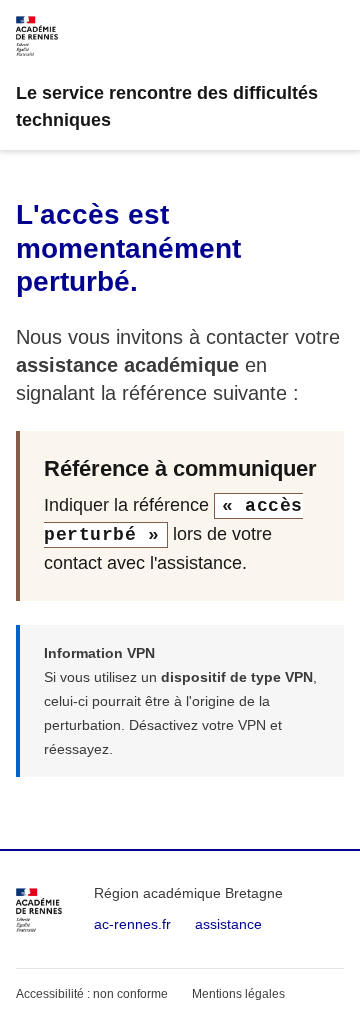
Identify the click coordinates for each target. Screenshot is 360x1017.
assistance (228, 924)
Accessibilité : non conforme (92, 994)
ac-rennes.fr (132, 924)
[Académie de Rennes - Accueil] (39, 910)
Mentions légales (238, 994)
